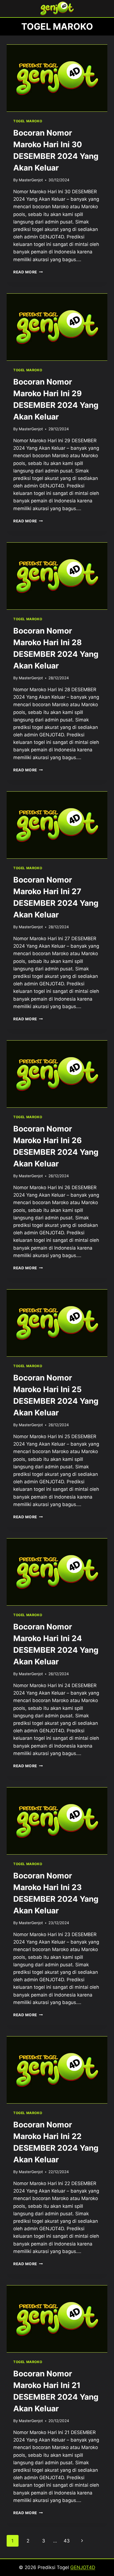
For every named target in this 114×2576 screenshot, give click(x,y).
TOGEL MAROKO (28, 121)
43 (67, 2541)
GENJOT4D (83, 2567)
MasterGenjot (31, 180)
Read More (28, 272)
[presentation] (57, 78)
